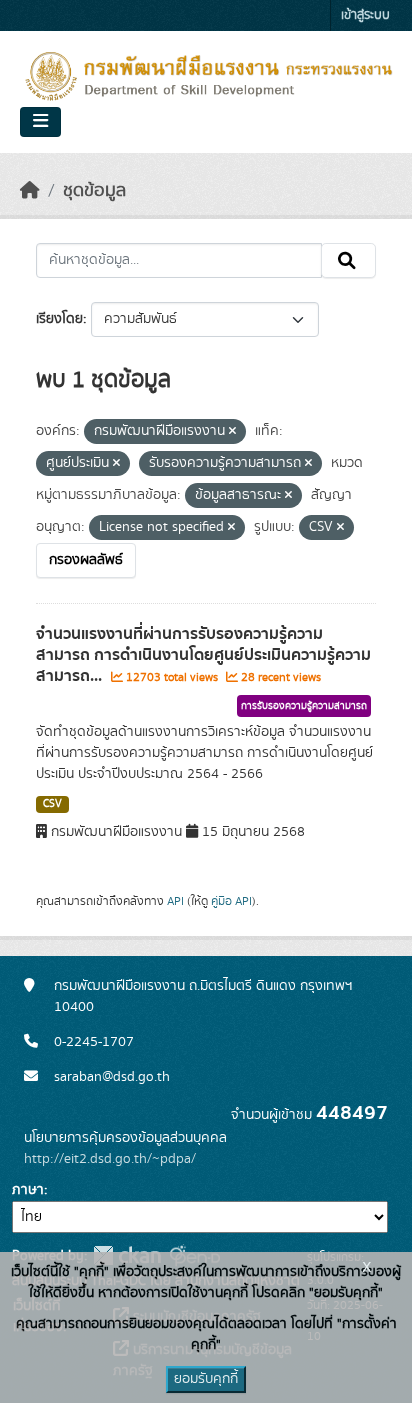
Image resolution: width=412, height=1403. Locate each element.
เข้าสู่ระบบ (365, 15)
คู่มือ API (231, 901)
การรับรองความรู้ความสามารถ (304, 706)
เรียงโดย (59, 319)
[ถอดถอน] (232, 432)
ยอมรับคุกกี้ (206, 1379)
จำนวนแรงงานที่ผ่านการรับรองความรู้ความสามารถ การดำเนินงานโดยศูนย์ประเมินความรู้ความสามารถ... (203, 655)
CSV (52, 804)
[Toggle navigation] (40, 122)
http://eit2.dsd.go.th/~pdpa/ (110, 1159)
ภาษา (28, 1190)
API (175, 901)
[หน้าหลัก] (30, 191)
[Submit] (348, 261)
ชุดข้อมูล (94, 191)
